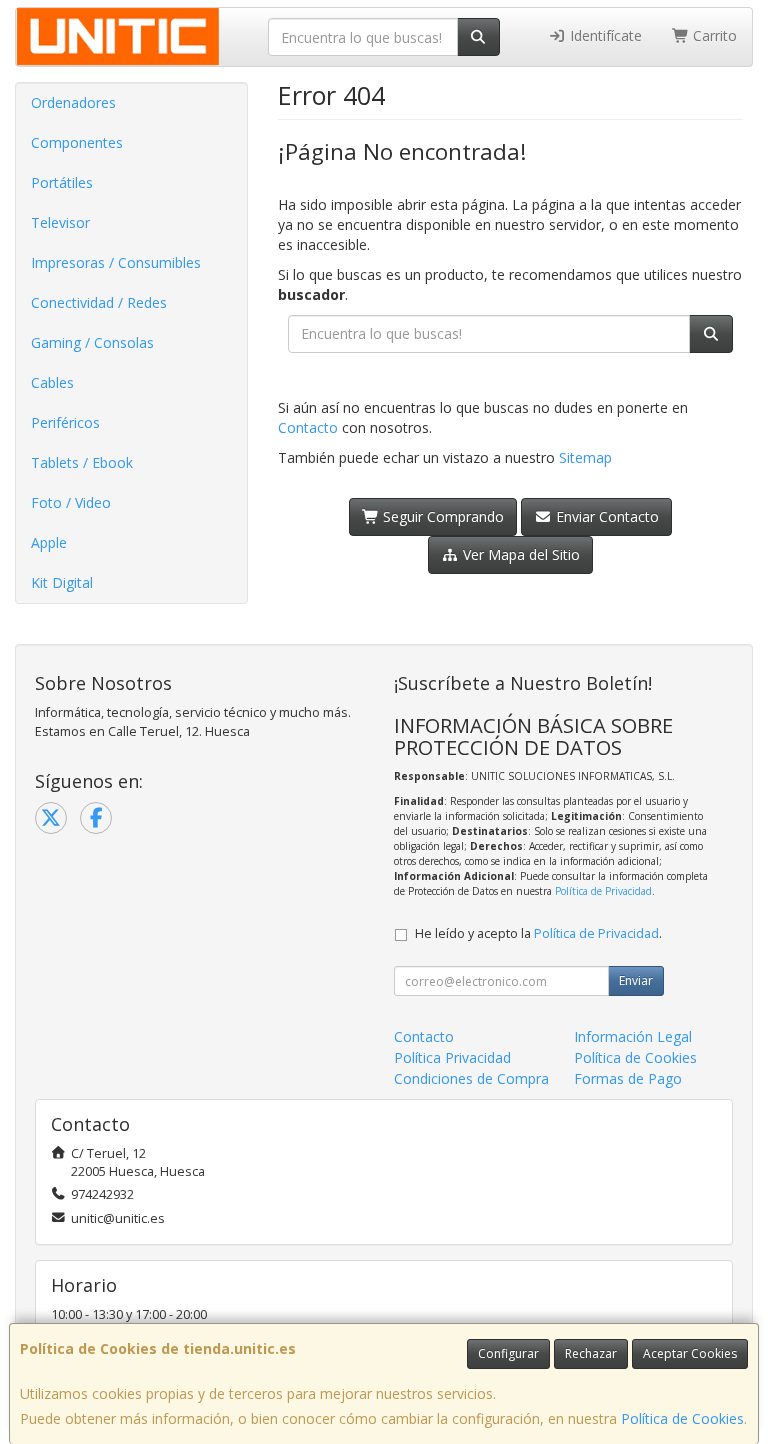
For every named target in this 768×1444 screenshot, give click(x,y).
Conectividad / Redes (99, 302)
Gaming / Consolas (92, 342)
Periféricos (65, 422)
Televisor (60, 222)
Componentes (77, 142)
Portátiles (62, 182)
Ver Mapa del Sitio (519, 554)
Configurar (508, 1353)
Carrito (713, 35)
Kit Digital (62, 582)
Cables (52, 382)
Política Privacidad (452, 1057)
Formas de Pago (628, 1078)
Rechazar (591, 1353)
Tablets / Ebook (82, 462)
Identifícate (604, 35)
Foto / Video (71, 502)
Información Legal (633, 1036)
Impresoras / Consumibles (116, 262)
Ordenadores (73, 102)
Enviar (636, 980)
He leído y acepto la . (538, 933)
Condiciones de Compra (471, 1078)
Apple (49, 542)
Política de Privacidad (603, 891)
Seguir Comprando (441, 516)
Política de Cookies (682, 1418)
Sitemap (585, 457)
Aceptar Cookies (690, 1353)
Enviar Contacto (605, 516)
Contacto (308, 427)
